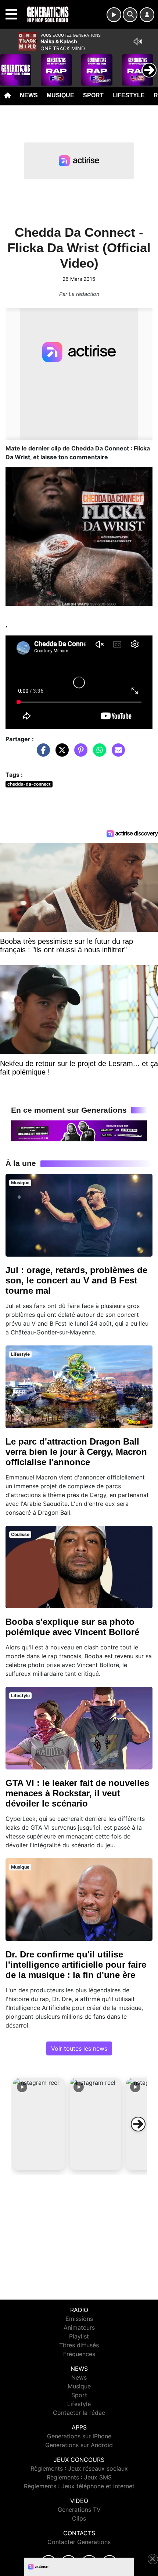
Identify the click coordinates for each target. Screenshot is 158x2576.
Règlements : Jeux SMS (79, 2477)
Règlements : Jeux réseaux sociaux (79, 2468)
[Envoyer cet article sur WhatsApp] (98, 754)
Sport (93, 95)
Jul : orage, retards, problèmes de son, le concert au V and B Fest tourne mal (76, 1280)
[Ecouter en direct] (114, 15)
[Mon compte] (147, 15)
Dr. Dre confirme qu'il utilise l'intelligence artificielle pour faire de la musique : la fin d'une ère (76, 1965)
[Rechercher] (130, 15)
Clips (79, 2518)
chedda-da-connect (29, 784)
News (29, 95)
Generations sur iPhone (79, 2436)
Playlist (79, 2336)
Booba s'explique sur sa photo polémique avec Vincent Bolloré (72, 1627)
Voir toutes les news (79, 2048)
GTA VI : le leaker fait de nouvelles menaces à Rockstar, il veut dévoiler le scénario (77, 1793)
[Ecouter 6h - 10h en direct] (79, 1130)
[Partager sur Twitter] (60, 754)
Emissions (79, 2319)
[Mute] (138, 41)
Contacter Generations (79, 2542)
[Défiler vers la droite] (138, 2124)
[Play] (10, 65)
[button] (39, 2124)
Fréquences (79, 2354)
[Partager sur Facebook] (42, 754)
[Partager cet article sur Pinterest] (79, 754)
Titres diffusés (79, 2345)
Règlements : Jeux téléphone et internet (79, 2486)
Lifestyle (129, 95)
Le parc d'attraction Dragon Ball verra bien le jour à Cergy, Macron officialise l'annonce (76, 1452)
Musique (60, 95)
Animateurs (79, 2327)
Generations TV (79, 2510)
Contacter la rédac (79, 2413)
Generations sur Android (79, 2445)
